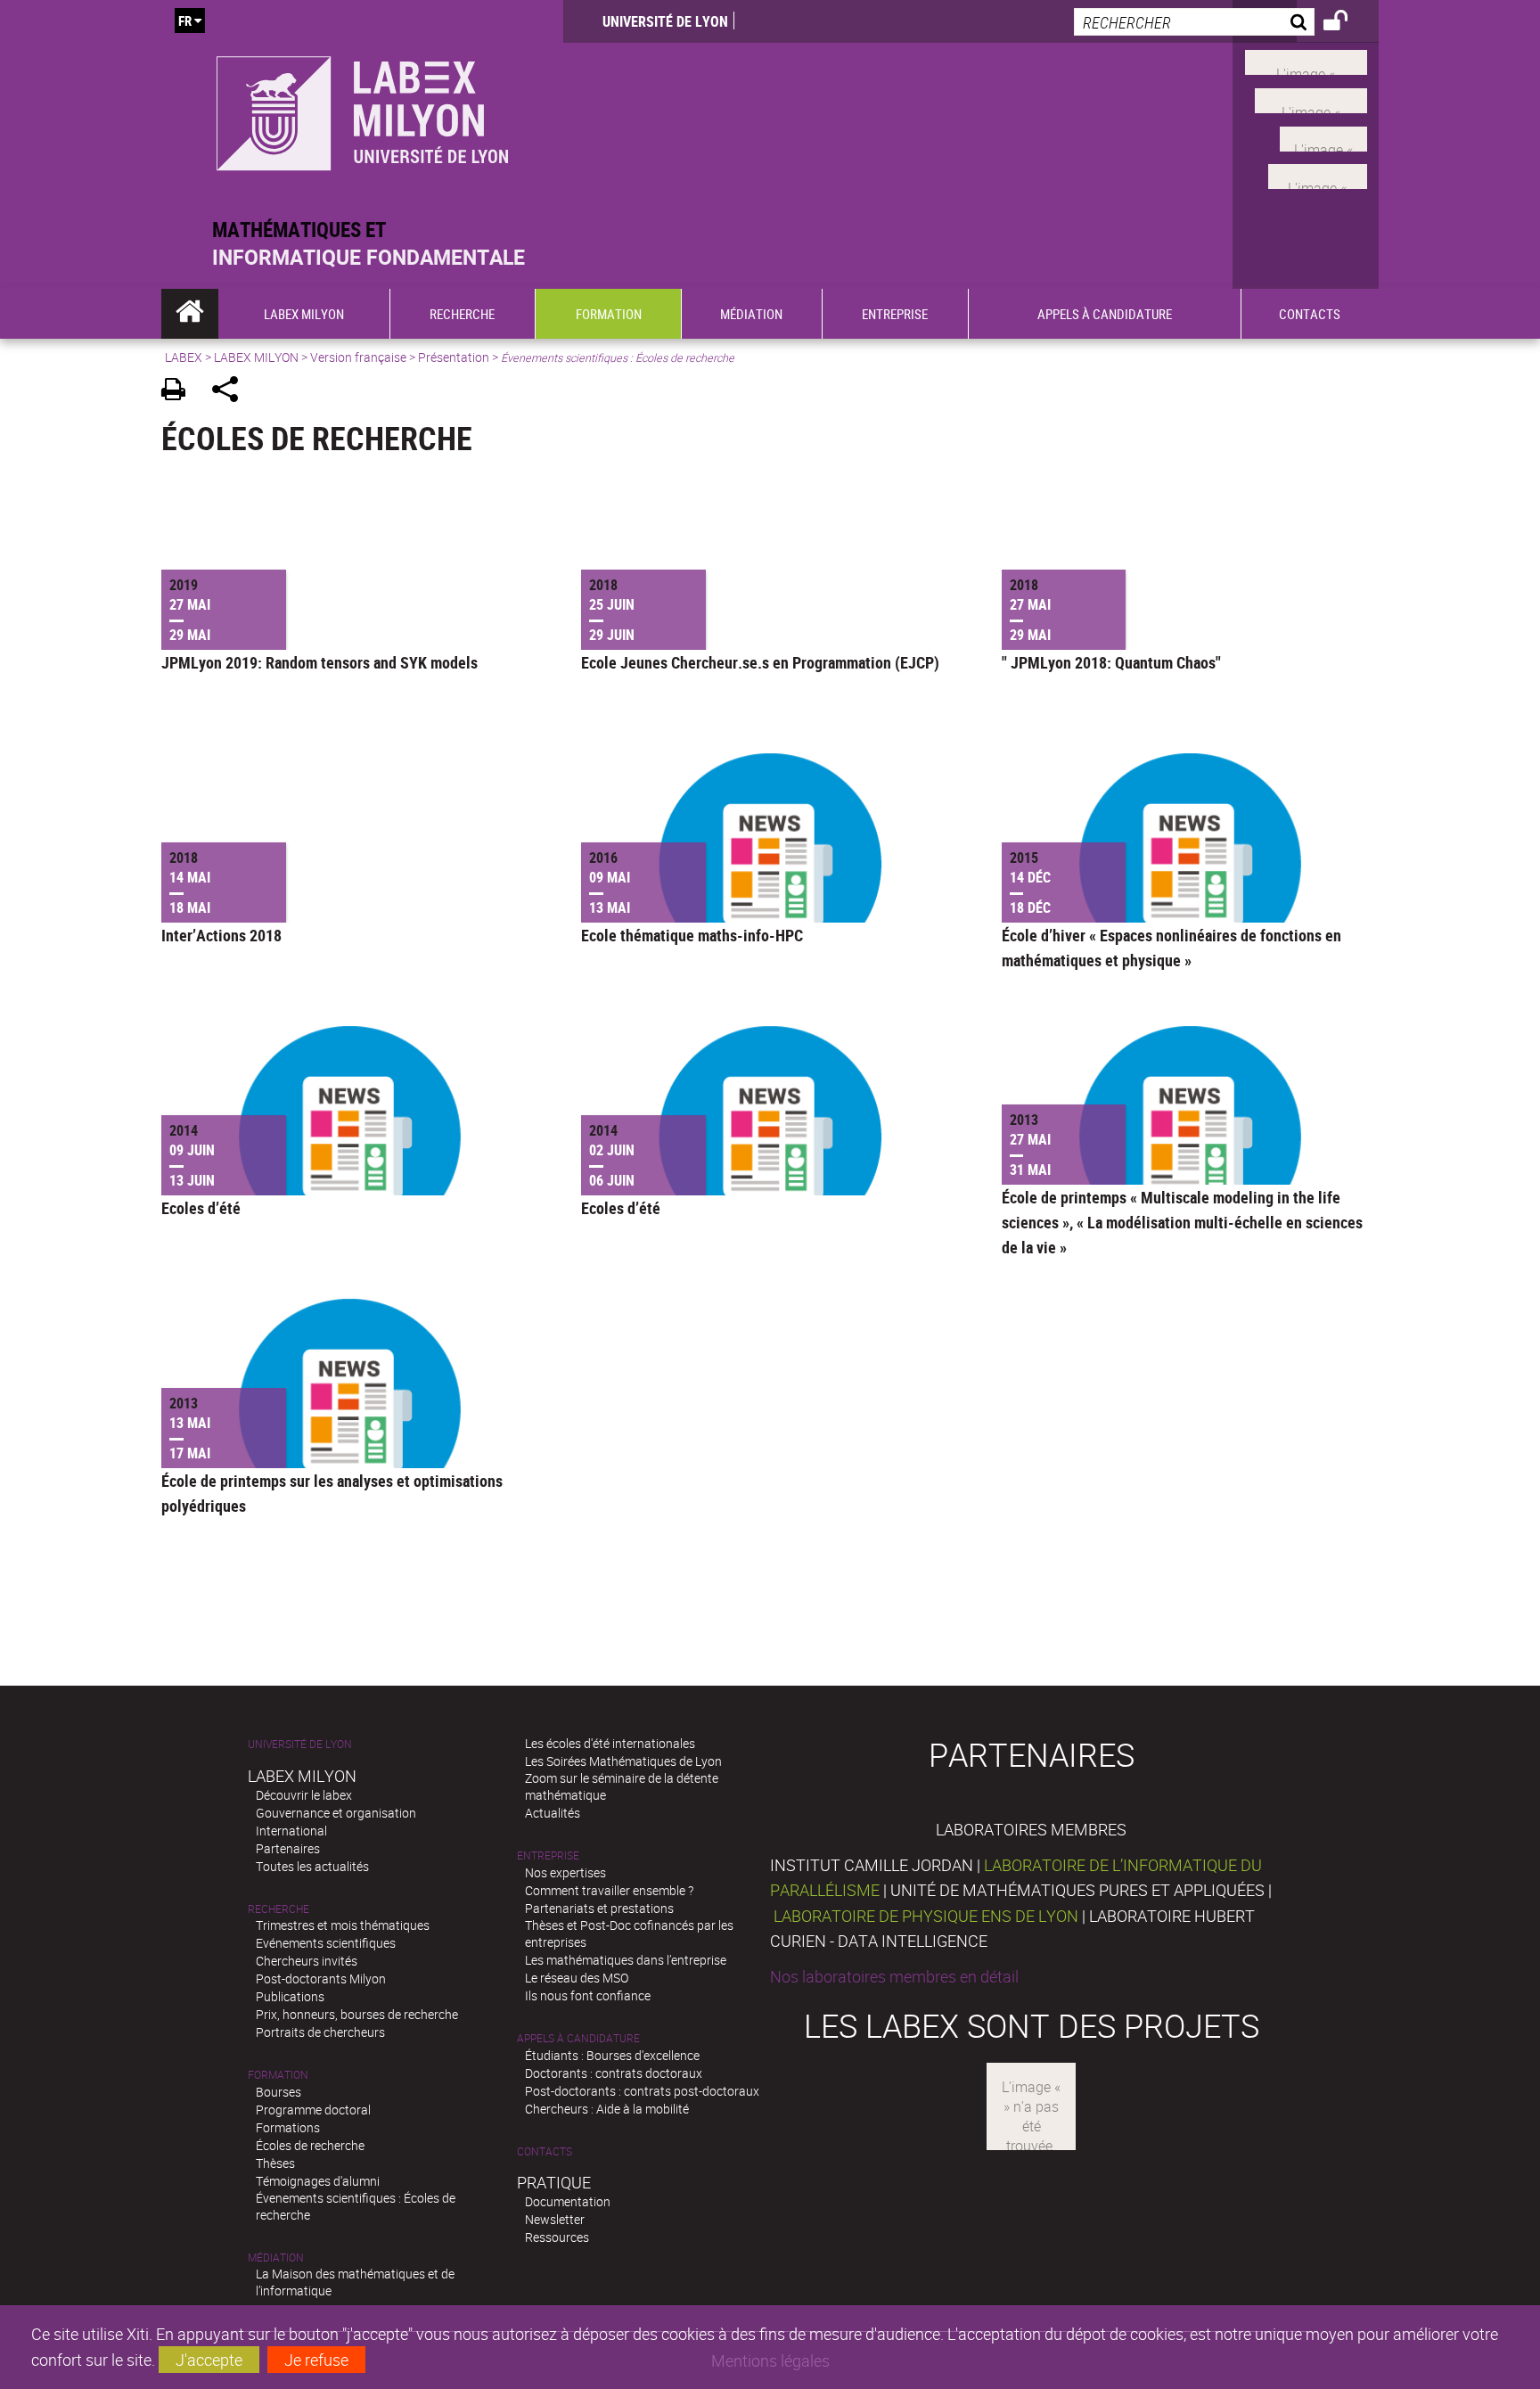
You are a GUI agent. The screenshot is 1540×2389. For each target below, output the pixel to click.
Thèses (275, 2163)
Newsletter (555, 2219)
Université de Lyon (665, 21)
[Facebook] (1306, 61)
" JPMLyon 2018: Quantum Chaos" (1111, 662)
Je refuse (316, 2360)
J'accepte (209, 2360)
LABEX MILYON (256, 357)
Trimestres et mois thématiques (343, 1925)
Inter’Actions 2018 (221, 935)
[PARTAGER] (231, 392)
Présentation (454, 357)
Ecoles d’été (201, 1208)
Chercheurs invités (307, 1961)
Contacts (545, 2151)
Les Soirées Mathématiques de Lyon (623, 1761)
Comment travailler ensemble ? (609, 1890)
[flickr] (1323, 136)
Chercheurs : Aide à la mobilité (607, 2109)
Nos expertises (565, 1872)
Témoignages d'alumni (318, 2181)
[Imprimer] (180, 392)
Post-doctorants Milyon (321, 1979)
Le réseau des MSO (577, 1978)
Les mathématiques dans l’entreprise (626, 1960)
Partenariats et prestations (599, 1908)
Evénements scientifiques (326, 1943)
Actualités (553, 1813)
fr (185, 21)
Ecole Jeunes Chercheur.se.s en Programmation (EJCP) (760, 662)
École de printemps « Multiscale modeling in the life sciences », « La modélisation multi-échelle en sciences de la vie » (1182, 1222)
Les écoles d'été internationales (610, 1743)
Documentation (568, 2201)
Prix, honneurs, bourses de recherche (357, 2014)
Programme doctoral (313, 2110)
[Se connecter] (1347, 23)
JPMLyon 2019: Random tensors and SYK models (319, 662)
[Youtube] (1311, 99)
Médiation (276, 2258)
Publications (290, 1996)
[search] (1194, 22)
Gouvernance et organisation (336, 1813)
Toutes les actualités (312, 1866)
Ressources (557, 2237)
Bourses (279, 2092)
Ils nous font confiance (588, 1995)
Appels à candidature (578, 2038)
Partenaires (288, 1848)
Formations (288, 2127)
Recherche (279, 1909)
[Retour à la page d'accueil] (362, 108)
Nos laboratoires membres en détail (894, 1976)
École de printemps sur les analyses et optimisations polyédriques (332, 1493)
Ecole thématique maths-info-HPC (692, 935)
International (291, 1831)
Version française (358, 357)
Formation (278, 2075)
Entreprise (548, 1855)
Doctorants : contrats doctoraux (614, 2073)
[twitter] (1318, 175)
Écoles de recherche (310, 2145)
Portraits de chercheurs (320, 2032)
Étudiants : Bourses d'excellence (612, 2055)
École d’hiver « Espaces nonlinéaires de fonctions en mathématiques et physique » (1171, 948)
